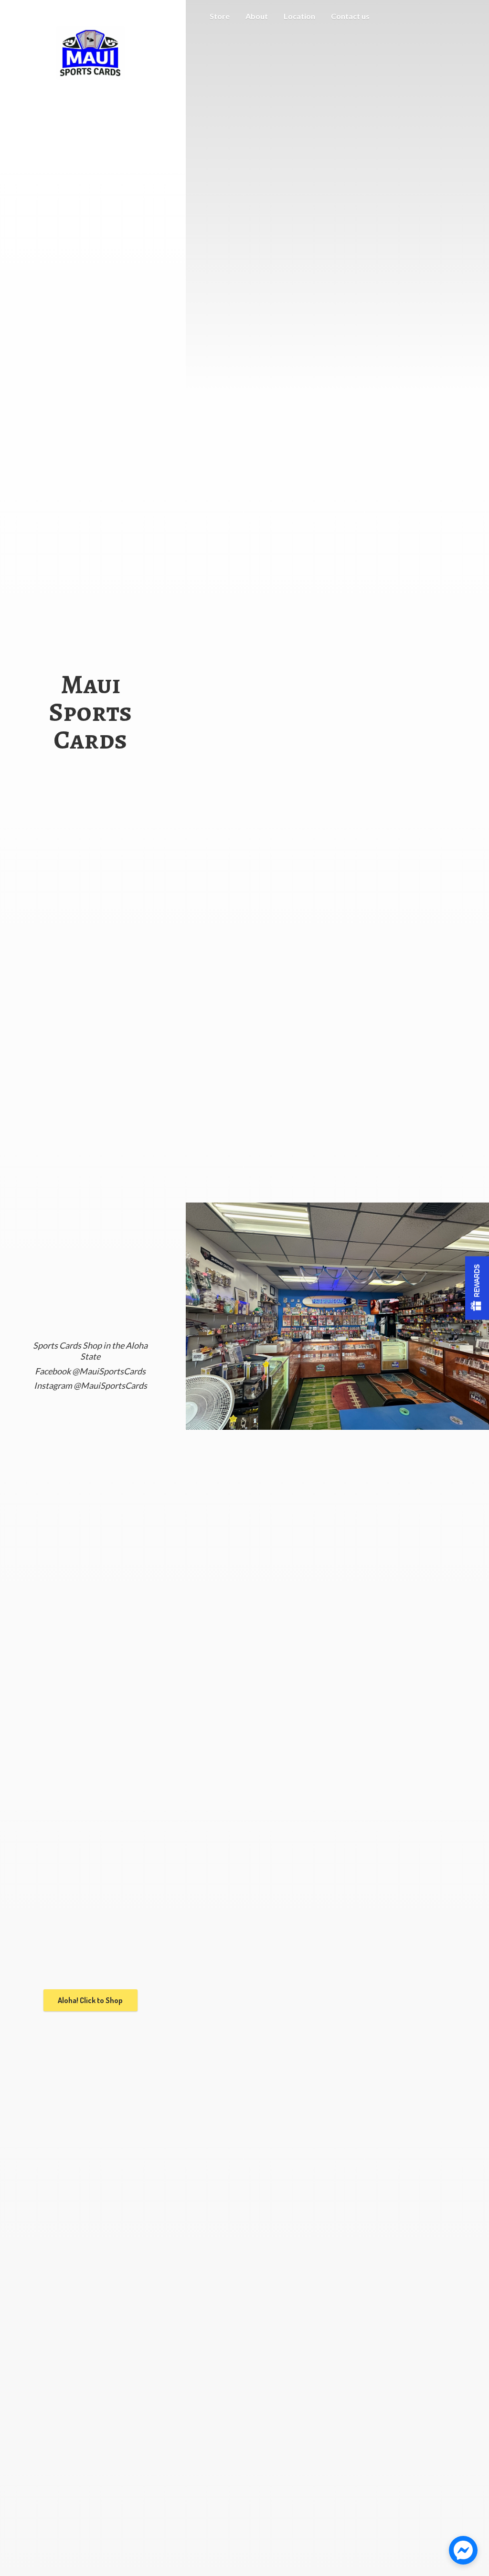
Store (220, 16)
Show (477, 1288)
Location (299, 16)
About (257, 16)
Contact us (350, 16)
